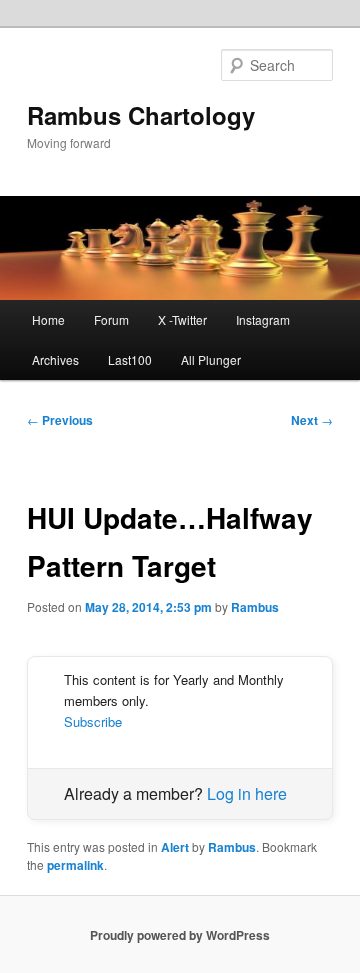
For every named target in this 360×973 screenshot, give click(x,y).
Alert (175, 847)
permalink (75, 865)
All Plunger (211, 359)
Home (48, 319)
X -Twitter (182, 319)
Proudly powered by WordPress (180, 935)
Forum (111, 319)
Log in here (247, 793)
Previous (60, 420)
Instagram (263, 319)
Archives (55, 359)
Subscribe (93, 721)
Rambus (255, 607)
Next (312, 420)
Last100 (130, 359)
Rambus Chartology (141, 115)
